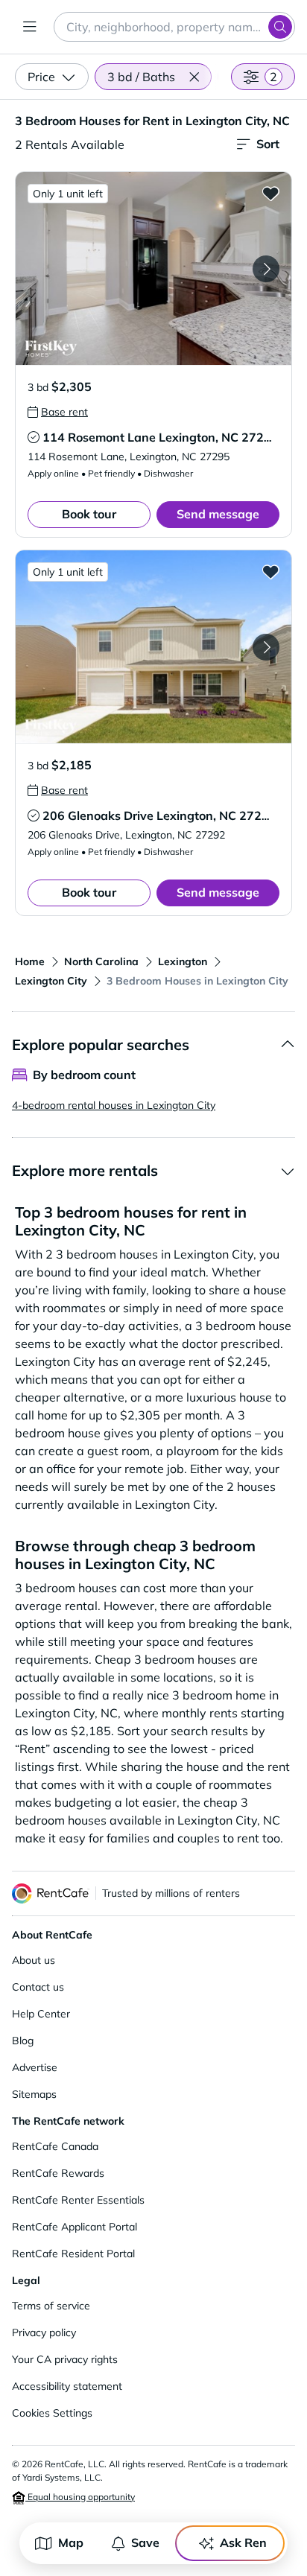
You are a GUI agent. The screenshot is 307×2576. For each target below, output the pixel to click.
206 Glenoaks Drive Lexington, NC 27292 (159, 815)
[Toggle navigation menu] (30, 27)
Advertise (35, 2067)
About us (34, 1960)
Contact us (38, 1987)
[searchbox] (174, 27)
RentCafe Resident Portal (73, 2254)
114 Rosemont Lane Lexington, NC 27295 (161, 437)
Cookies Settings (52, 2413)
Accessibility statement (67, 2386)
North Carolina (101, 961)
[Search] (280, 27)
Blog (23, 2041)
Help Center (41, 2014)
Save (145, 2542)
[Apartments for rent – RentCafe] (51, 1893)
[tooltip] (58, 412)
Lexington (183, 961)
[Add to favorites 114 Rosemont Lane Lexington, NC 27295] (270, 193)
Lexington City (51, 981)
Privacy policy (44, 2332)
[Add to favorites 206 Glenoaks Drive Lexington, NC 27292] (270, 571)
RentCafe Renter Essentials (78, 2200)
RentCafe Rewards (58, 2173)
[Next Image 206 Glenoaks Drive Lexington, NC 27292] (266, 647)
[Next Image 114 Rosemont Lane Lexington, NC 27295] (266, 269)
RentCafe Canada (55, 2146)
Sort (268, 144)
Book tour (89, 514)
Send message (218, 514)
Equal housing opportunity (80, 2497)
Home (30, 961)
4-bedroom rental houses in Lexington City (114, 1105)
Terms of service (51, 2306)
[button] (194, 77)
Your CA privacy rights (65, 2359)
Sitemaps (34, 2094)
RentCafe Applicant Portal (75, 2227)
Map (71, 2542)
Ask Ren (243, 2542)
